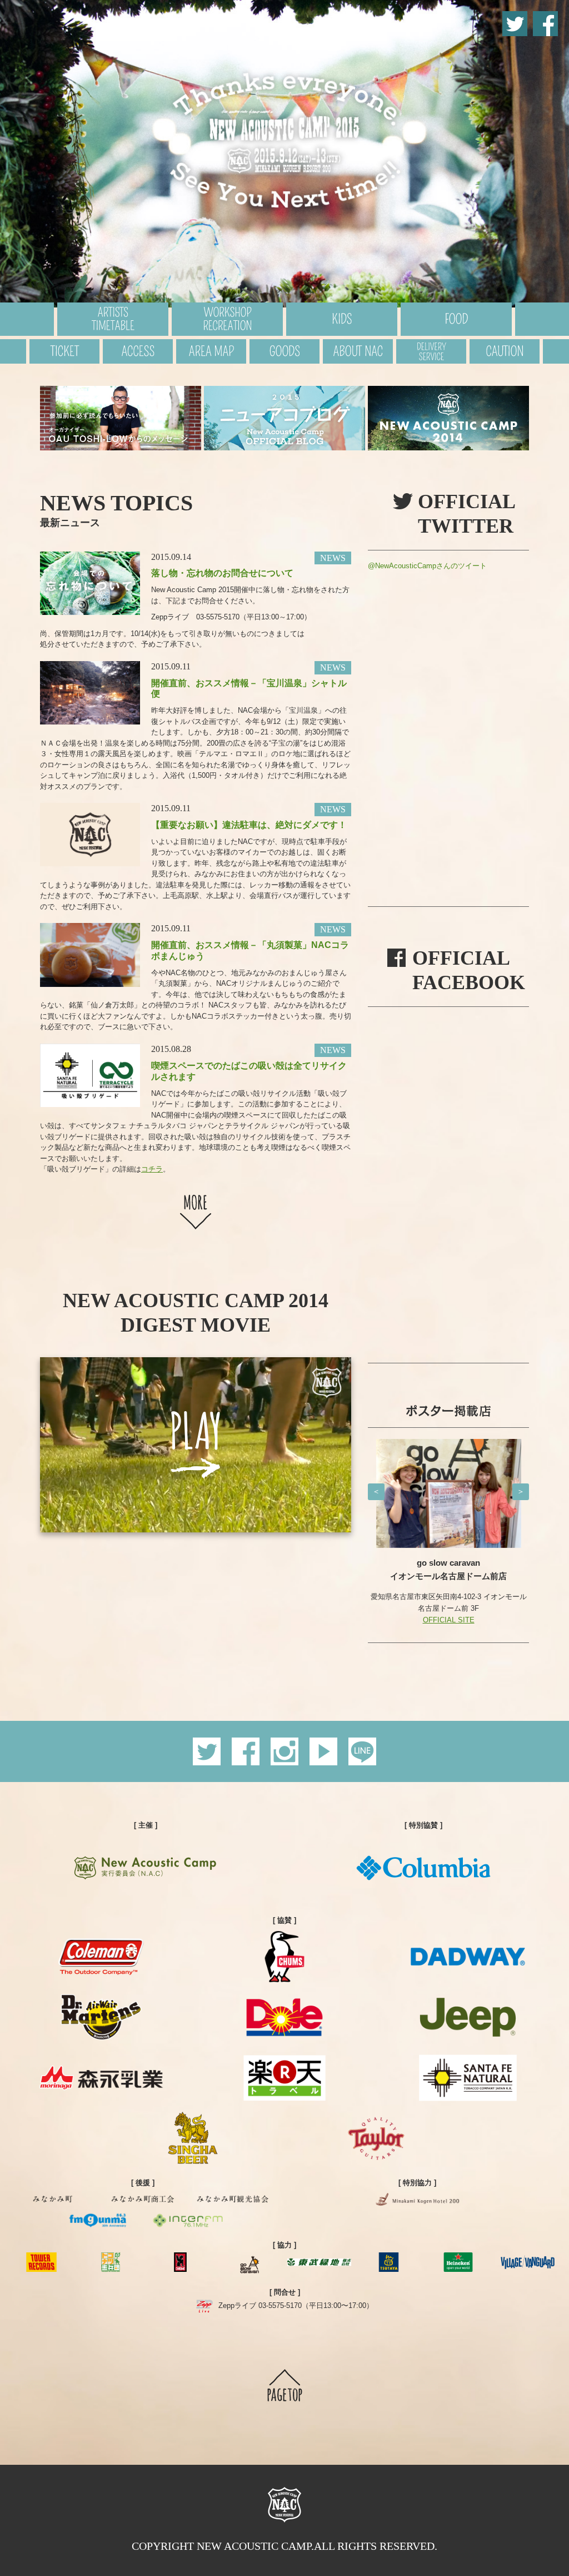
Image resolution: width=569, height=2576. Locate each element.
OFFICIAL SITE (449, 1595)
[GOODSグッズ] (284, 351)
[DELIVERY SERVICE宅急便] (431, 351)
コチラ (152, 1169)
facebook (545, 24)
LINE (362, 1751)
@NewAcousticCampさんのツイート (427, 566)
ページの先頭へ (285, 2388)
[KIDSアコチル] (342, 319)
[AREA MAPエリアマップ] (211, 351)
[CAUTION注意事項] (505, 351)
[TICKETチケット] (64, 351)
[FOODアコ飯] (456, 319)
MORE (196, 1211)
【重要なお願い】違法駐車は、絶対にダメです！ (249, 825)
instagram (284, 1751)
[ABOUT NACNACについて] (358, 351)
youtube (323, 1751)
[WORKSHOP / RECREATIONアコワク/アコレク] (227, 319)
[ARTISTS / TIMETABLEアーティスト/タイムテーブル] (113, 319)
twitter (515, 24)
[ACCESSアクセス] (138, 351)
